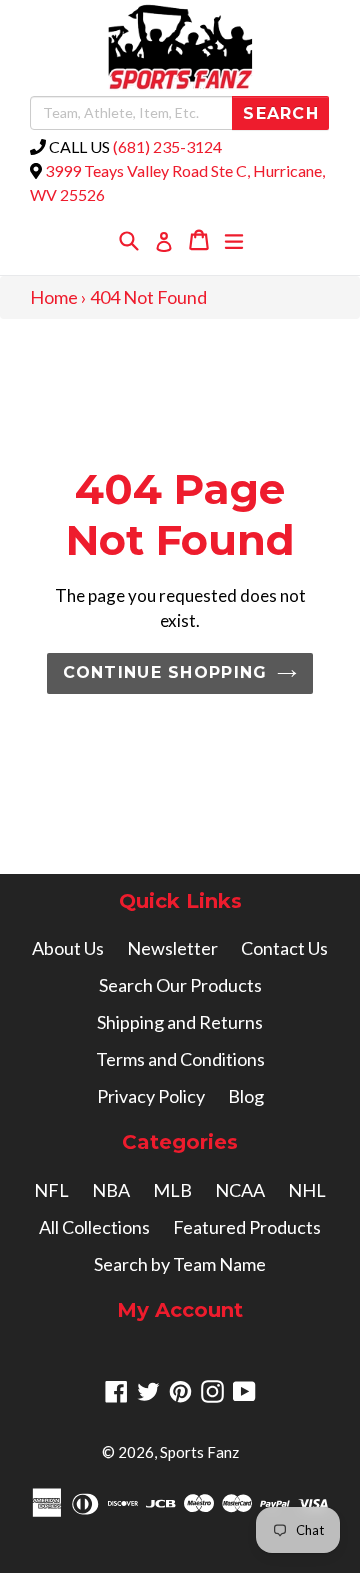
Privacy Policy (151, 1096)
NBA (111, 1190)
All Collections (94, 1227)
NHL (307, 1190)
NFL (51, 1190)
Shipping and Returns (180, 1022)
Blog (246, 1096)
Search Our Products (180, 985)
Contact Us (284, 948)
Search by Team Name (180, 1264)
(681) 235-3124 (167, 146)
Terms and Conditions (180, 1059)
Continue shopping (165, 672)
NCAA (240, 1190)
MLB (172, 1190)
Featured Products (247, 1227)
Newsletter (172, 948)
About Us (68, 948)
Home (54, 297)
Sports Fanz (199, 1452)
